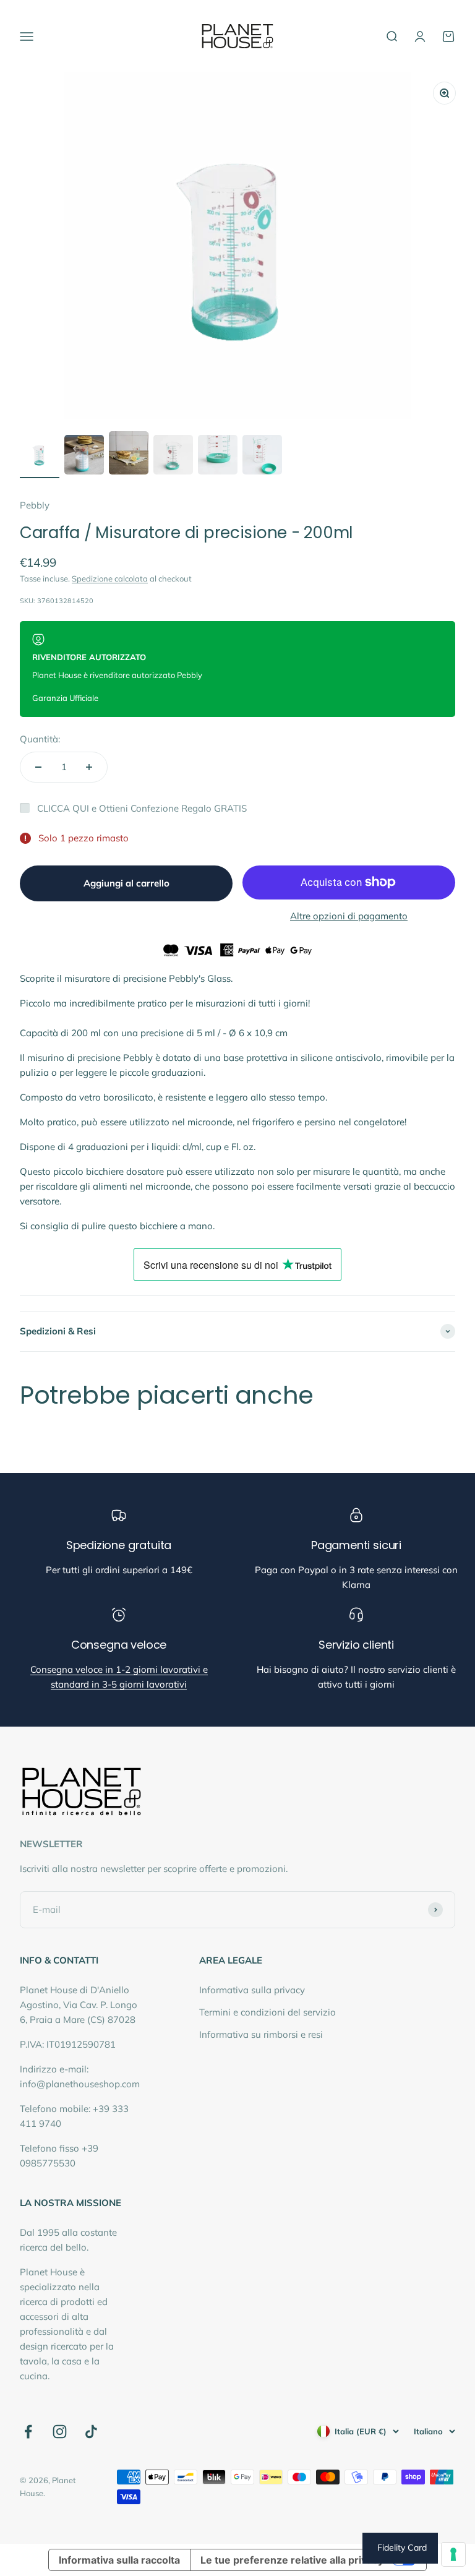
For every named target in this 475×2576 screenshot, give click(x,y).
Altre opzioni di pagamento (349, 916)
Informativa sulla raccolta (119, 2560)
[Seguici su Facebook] (28, 2432)
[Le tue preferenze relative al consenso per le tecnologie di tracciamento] (453, 2554)
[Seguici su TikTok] (91, 2432)
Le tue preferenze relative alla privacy (292, 2560)
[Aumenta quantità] (89, 767)
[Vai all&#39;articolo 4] (173, 457)
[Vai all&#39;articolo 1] (40, 457)
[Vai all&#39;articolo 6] (262, 457)
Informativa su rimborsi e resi (261, 2034)
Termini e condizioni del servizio (267, 2012)
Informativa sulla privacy (252, 1990)
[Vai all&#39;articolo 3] (129, 455)
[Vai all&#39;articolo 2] (84, 457)
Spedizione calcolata (110, 578)
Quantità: (40, 739)
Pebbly (35, 505)
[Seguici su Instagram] (60, 2432)
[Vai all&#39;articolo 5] (218, 457)
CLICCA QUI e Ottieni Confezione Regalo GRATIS (142, 808)
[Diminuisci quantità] (38, 767)
